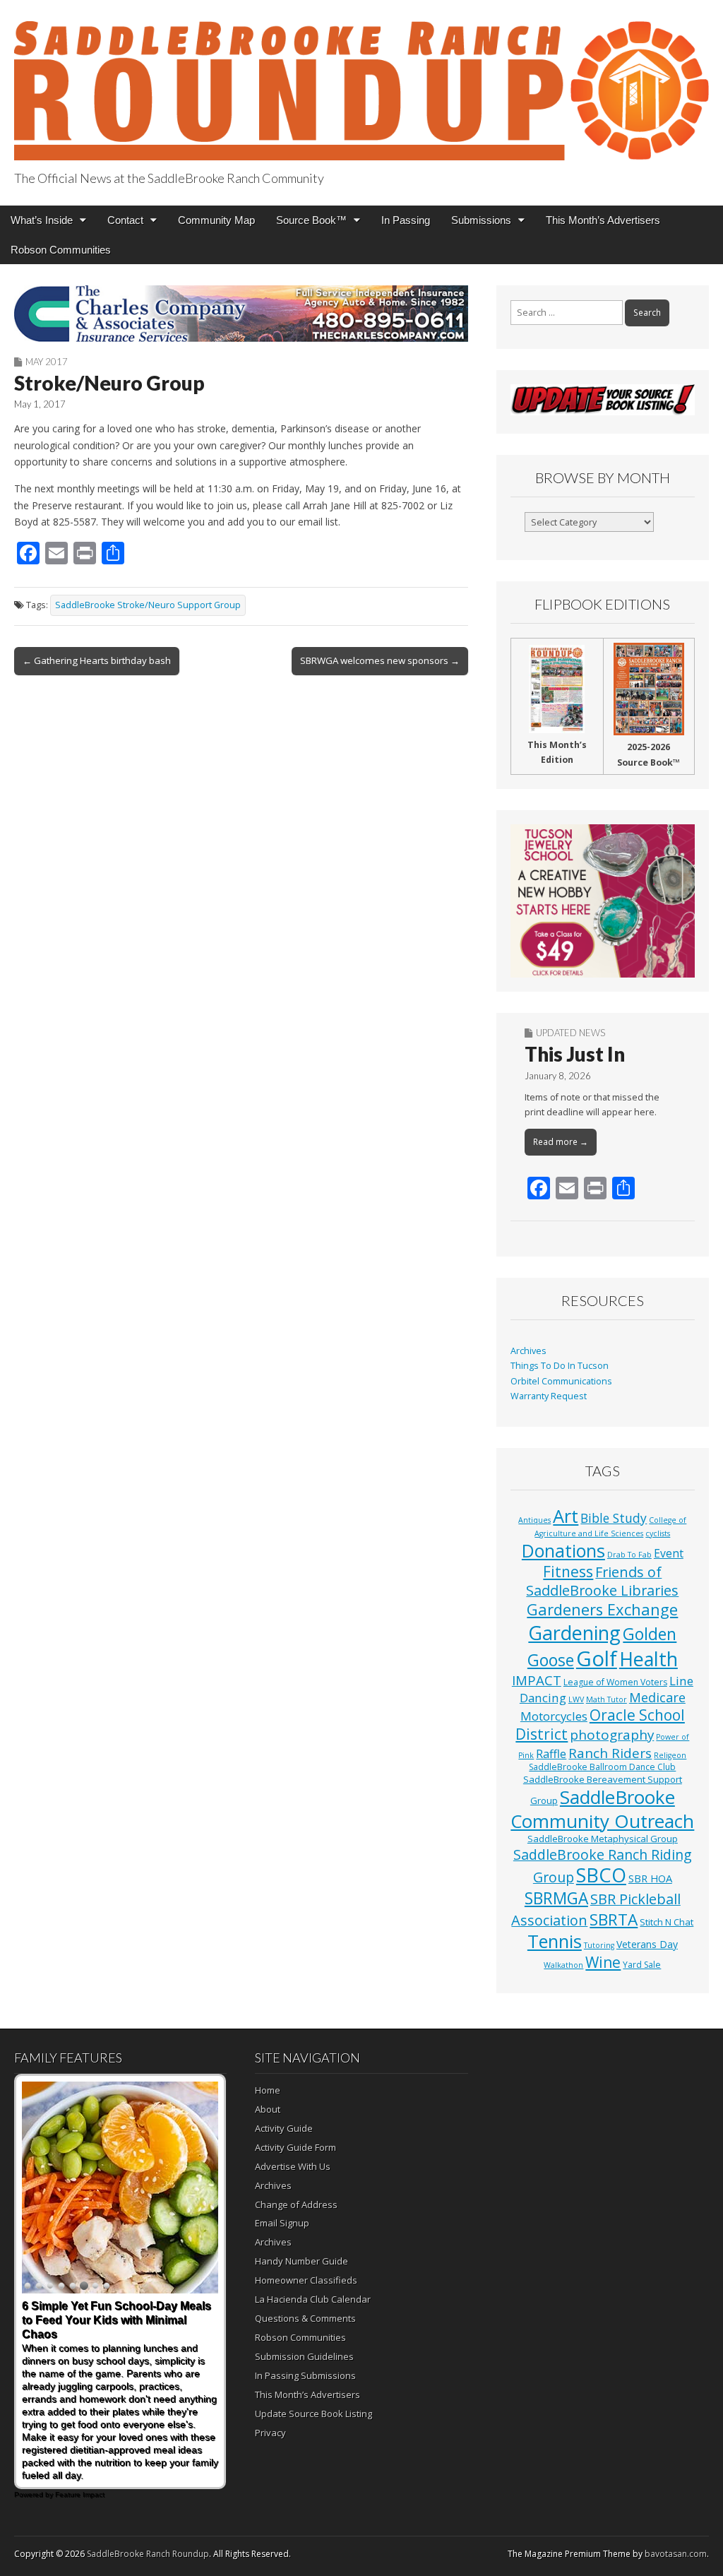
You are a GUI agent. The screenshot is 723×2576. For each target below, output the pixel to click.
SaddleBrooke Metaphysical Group (603, 1839)
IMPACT (537, 1680)
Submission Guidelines (304, 2356)
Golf (597, 1658)
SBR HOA (650, 1878)
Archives (528, 1351)
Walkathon (563, 1965)
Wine (603, 1962)
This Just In (575, 1054)
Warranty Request (549, 1396)
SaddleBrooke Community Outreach (602, 1809)
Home (268, 2090)
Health (649, 1659)
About (268, 2109)
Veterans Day (647, 1944)
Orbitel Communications (561, 1381)
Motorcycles (554, 1716)
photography (612, 1735)
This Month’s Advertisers (603, 220)
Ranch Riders (610, 1753)
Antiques (534, 1520)
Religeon (670, 1755)
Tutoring (599, 1945)
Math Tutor (607, 1699)
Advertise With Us (293, 2166)
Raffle (551, 1754)
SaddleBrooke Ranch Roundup (148, 2554)
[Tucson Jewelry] (603, 901)
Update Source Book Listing (313, 2414)
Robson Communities (61, 250)
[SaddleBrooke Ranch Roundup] (361, 82)
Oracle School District (600, 1725)
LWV (576, 1699)
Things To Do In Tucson (560, 1366)
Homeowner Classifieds (306, 2280)
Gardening (574, 1633)
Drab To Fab (629, 1555)
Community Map (216, 220)
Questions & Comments (305, 2318)
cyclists (658, 1533)
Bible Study (614, 1518)
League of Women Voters (615, 1682)
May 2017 (47, 362)
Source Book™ (311, 220)
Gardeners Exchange (602, 1609)
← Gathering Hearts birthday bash (97, 660)
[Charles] (241, 314)
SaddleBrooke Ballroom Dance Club (602, 1767)
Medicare (657, 1697)
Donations (563, 1550)
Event (669, 1553)
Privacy (270, 2433)
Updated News (570, 1033)
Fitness (568, 1572)
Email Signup (282, 2223)
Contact (125, 220)
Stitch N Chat (667, 1922)
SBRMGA (556, 1898)
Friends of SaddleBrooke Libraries (602, 1581)
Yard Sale (642, 1965)
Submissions (481, 220)
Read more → (561, 1142)
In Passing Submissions (305, 2375)
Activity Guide (284, 2128)
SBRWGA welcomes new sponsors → (380, 660)
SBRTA (614, 1919)
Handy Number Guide (301, 2261)
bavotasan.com (676, 2554)
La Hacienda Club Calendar (313, 2299)
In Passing (406, 220)
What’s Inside (42, 220)
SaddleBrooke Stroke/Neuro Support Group (148, 605)
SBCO (601, 1875)
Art (566, 1516)
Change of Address (296, 2204)
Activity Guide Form (295, 2147)
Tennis (555, 1941)
